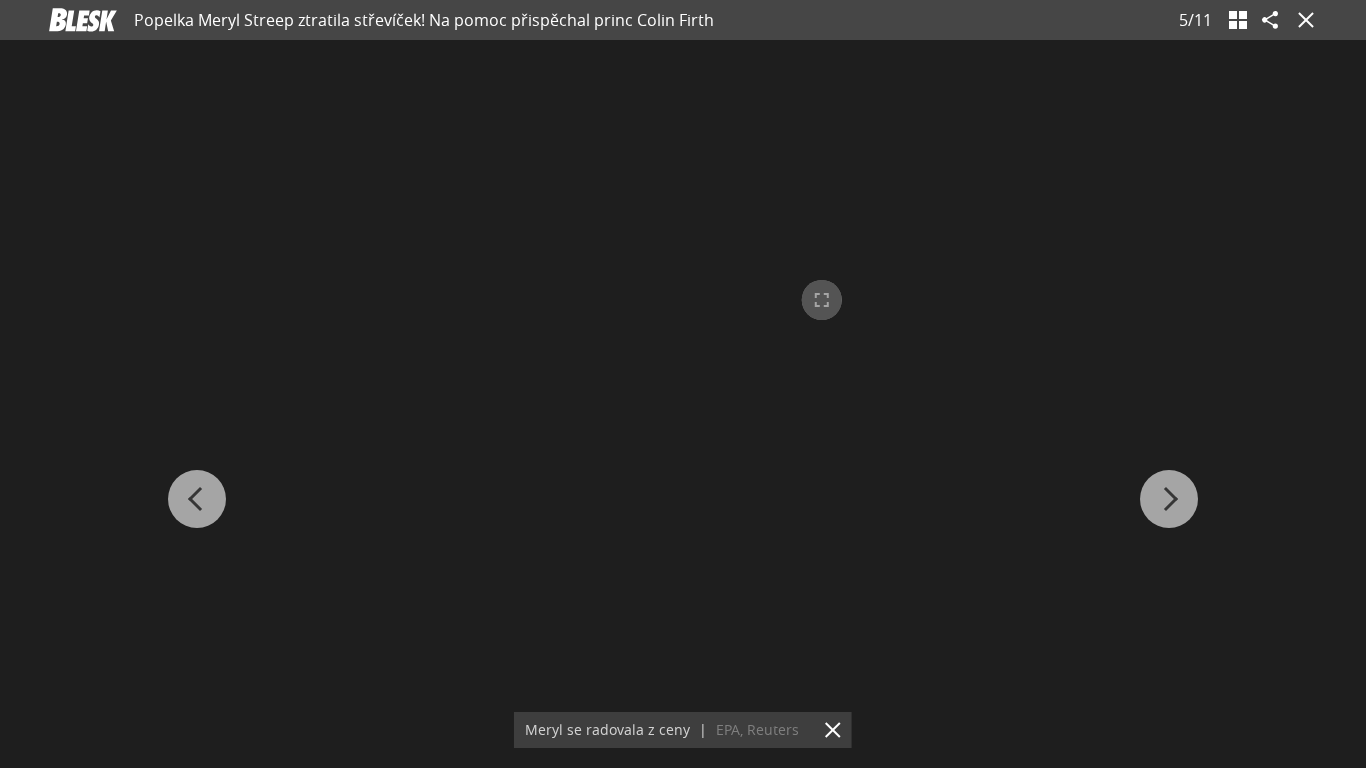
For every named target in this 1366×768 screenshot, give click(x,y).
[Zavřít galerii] (1302, 20)
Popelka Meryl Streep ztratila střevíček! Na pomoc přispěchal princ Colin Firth (424, 20)
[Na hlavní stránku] (83, 20)
